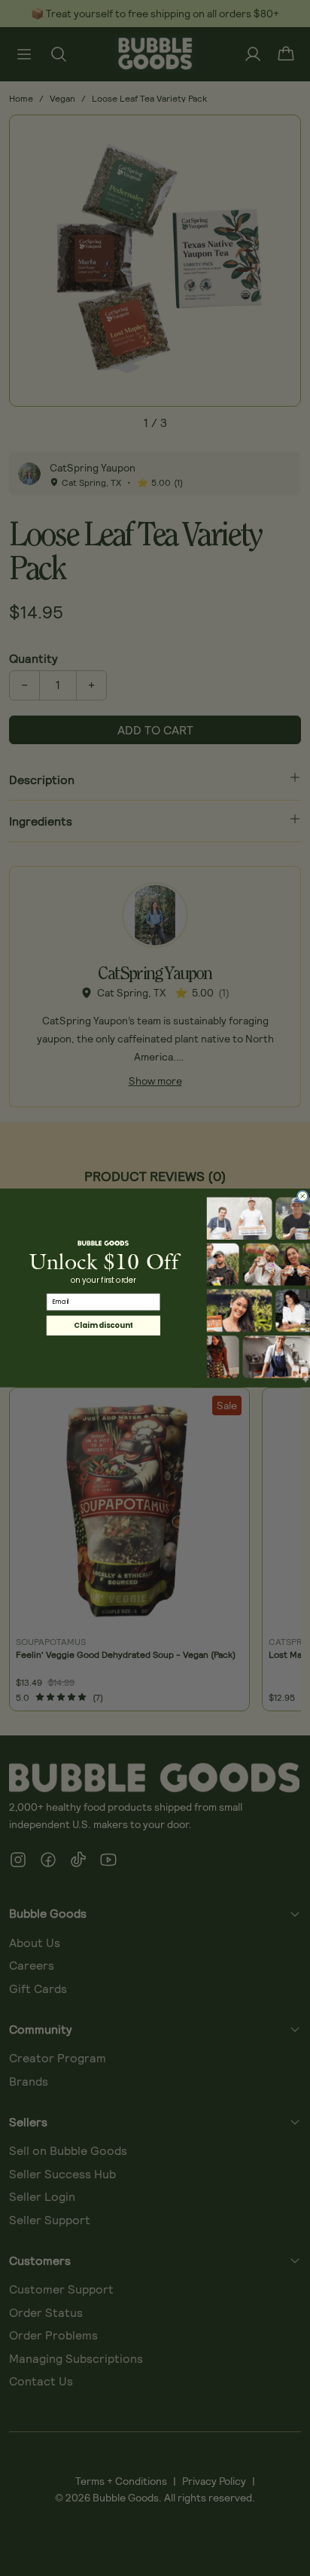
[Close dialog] (303, 1196)
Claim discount (103, 1326)
